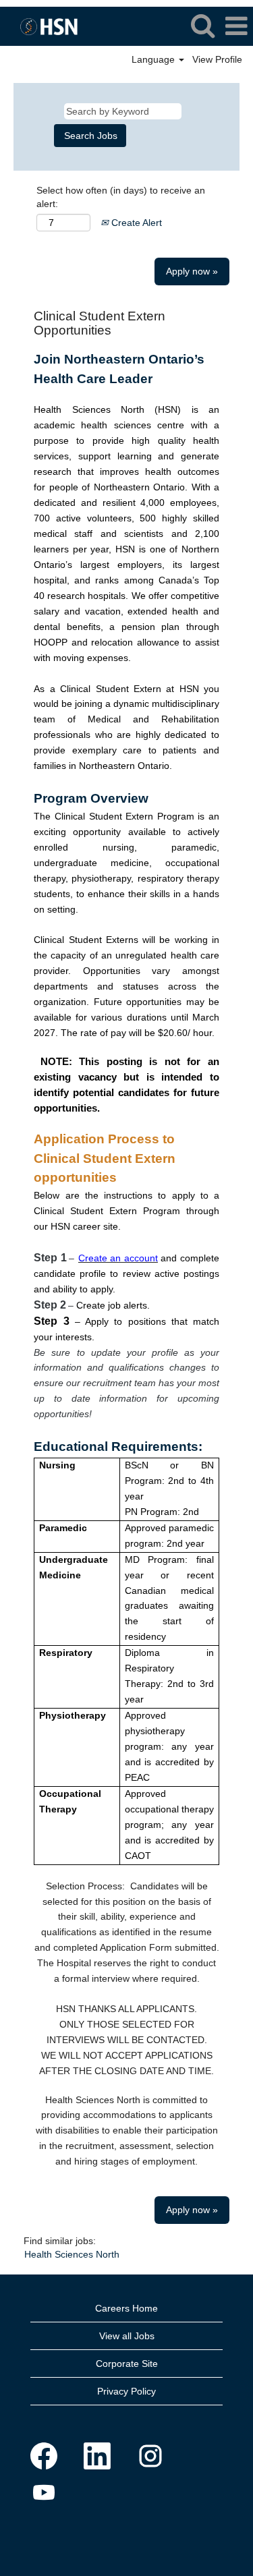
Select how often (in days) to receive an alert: (121, 197)
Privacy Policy (126, 2391)
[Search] (202, 25)
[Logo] (44, 26)
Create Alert (135, 223)
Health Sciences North (72, 2254)
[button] (236, 26)
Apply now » (192, 271)
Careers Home (126, 2308)
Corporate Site (127, 2364)
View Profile (217, 59)
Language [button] (154, 59)
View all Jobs (127, 2336)
